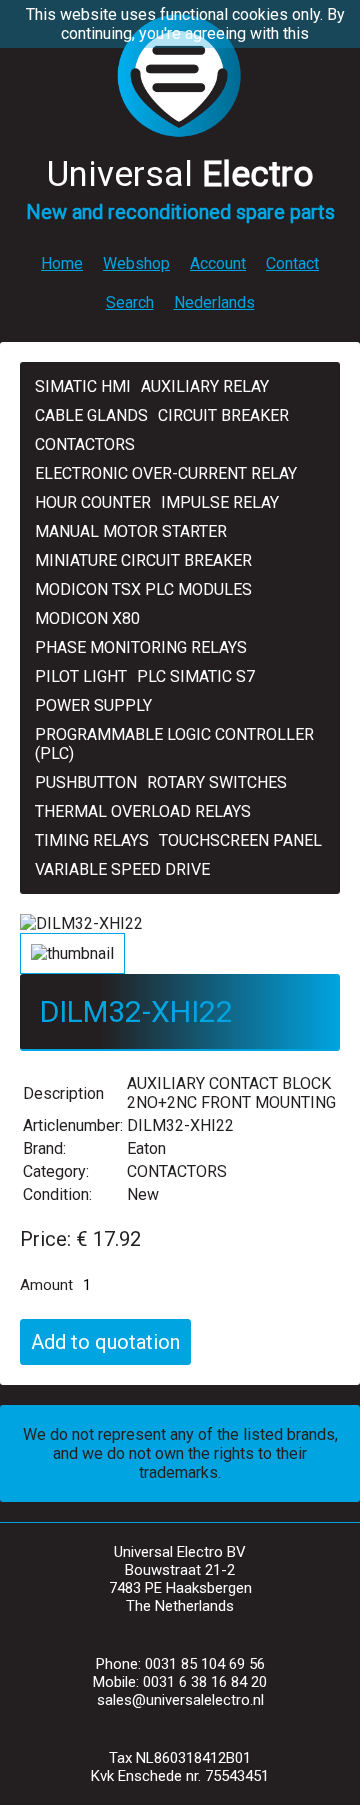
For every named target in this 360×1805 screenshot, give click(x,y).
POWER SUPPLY (93, 705)
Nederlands (214, 302)
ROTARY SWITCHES (217, 782)
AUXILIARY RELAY (205, 386)
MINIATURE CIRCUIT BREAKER (143, 560)
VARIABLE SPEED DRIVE (122, 869)
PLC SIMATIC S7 (196, 676)
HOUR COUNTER (93, 502)
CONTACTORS (85, 444)
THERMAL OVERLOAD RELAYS (143, 811)
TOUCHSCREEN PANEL (240, 840)
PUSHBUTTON (86, 782)
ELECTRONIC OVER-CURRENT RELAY (166, 473)
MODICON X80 (87, 618)
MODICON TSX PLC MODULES (143, 589)
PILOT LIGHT (81, 676)
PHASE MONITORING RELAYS (141, 647)
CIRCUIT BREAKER (223, 415)
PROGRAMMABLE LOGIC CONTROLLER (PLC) (174, 744)
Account (218, 263)
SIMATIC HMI (83, 386)
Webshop (136, 263)
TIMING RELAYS (92, 840)
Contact (292, 263)
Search (130, 302)
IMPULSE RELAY (220, 502)
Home (62, 263)
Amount (46, 1285)
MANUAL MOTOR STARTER (131, 531)
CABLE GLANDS (91, 415)
